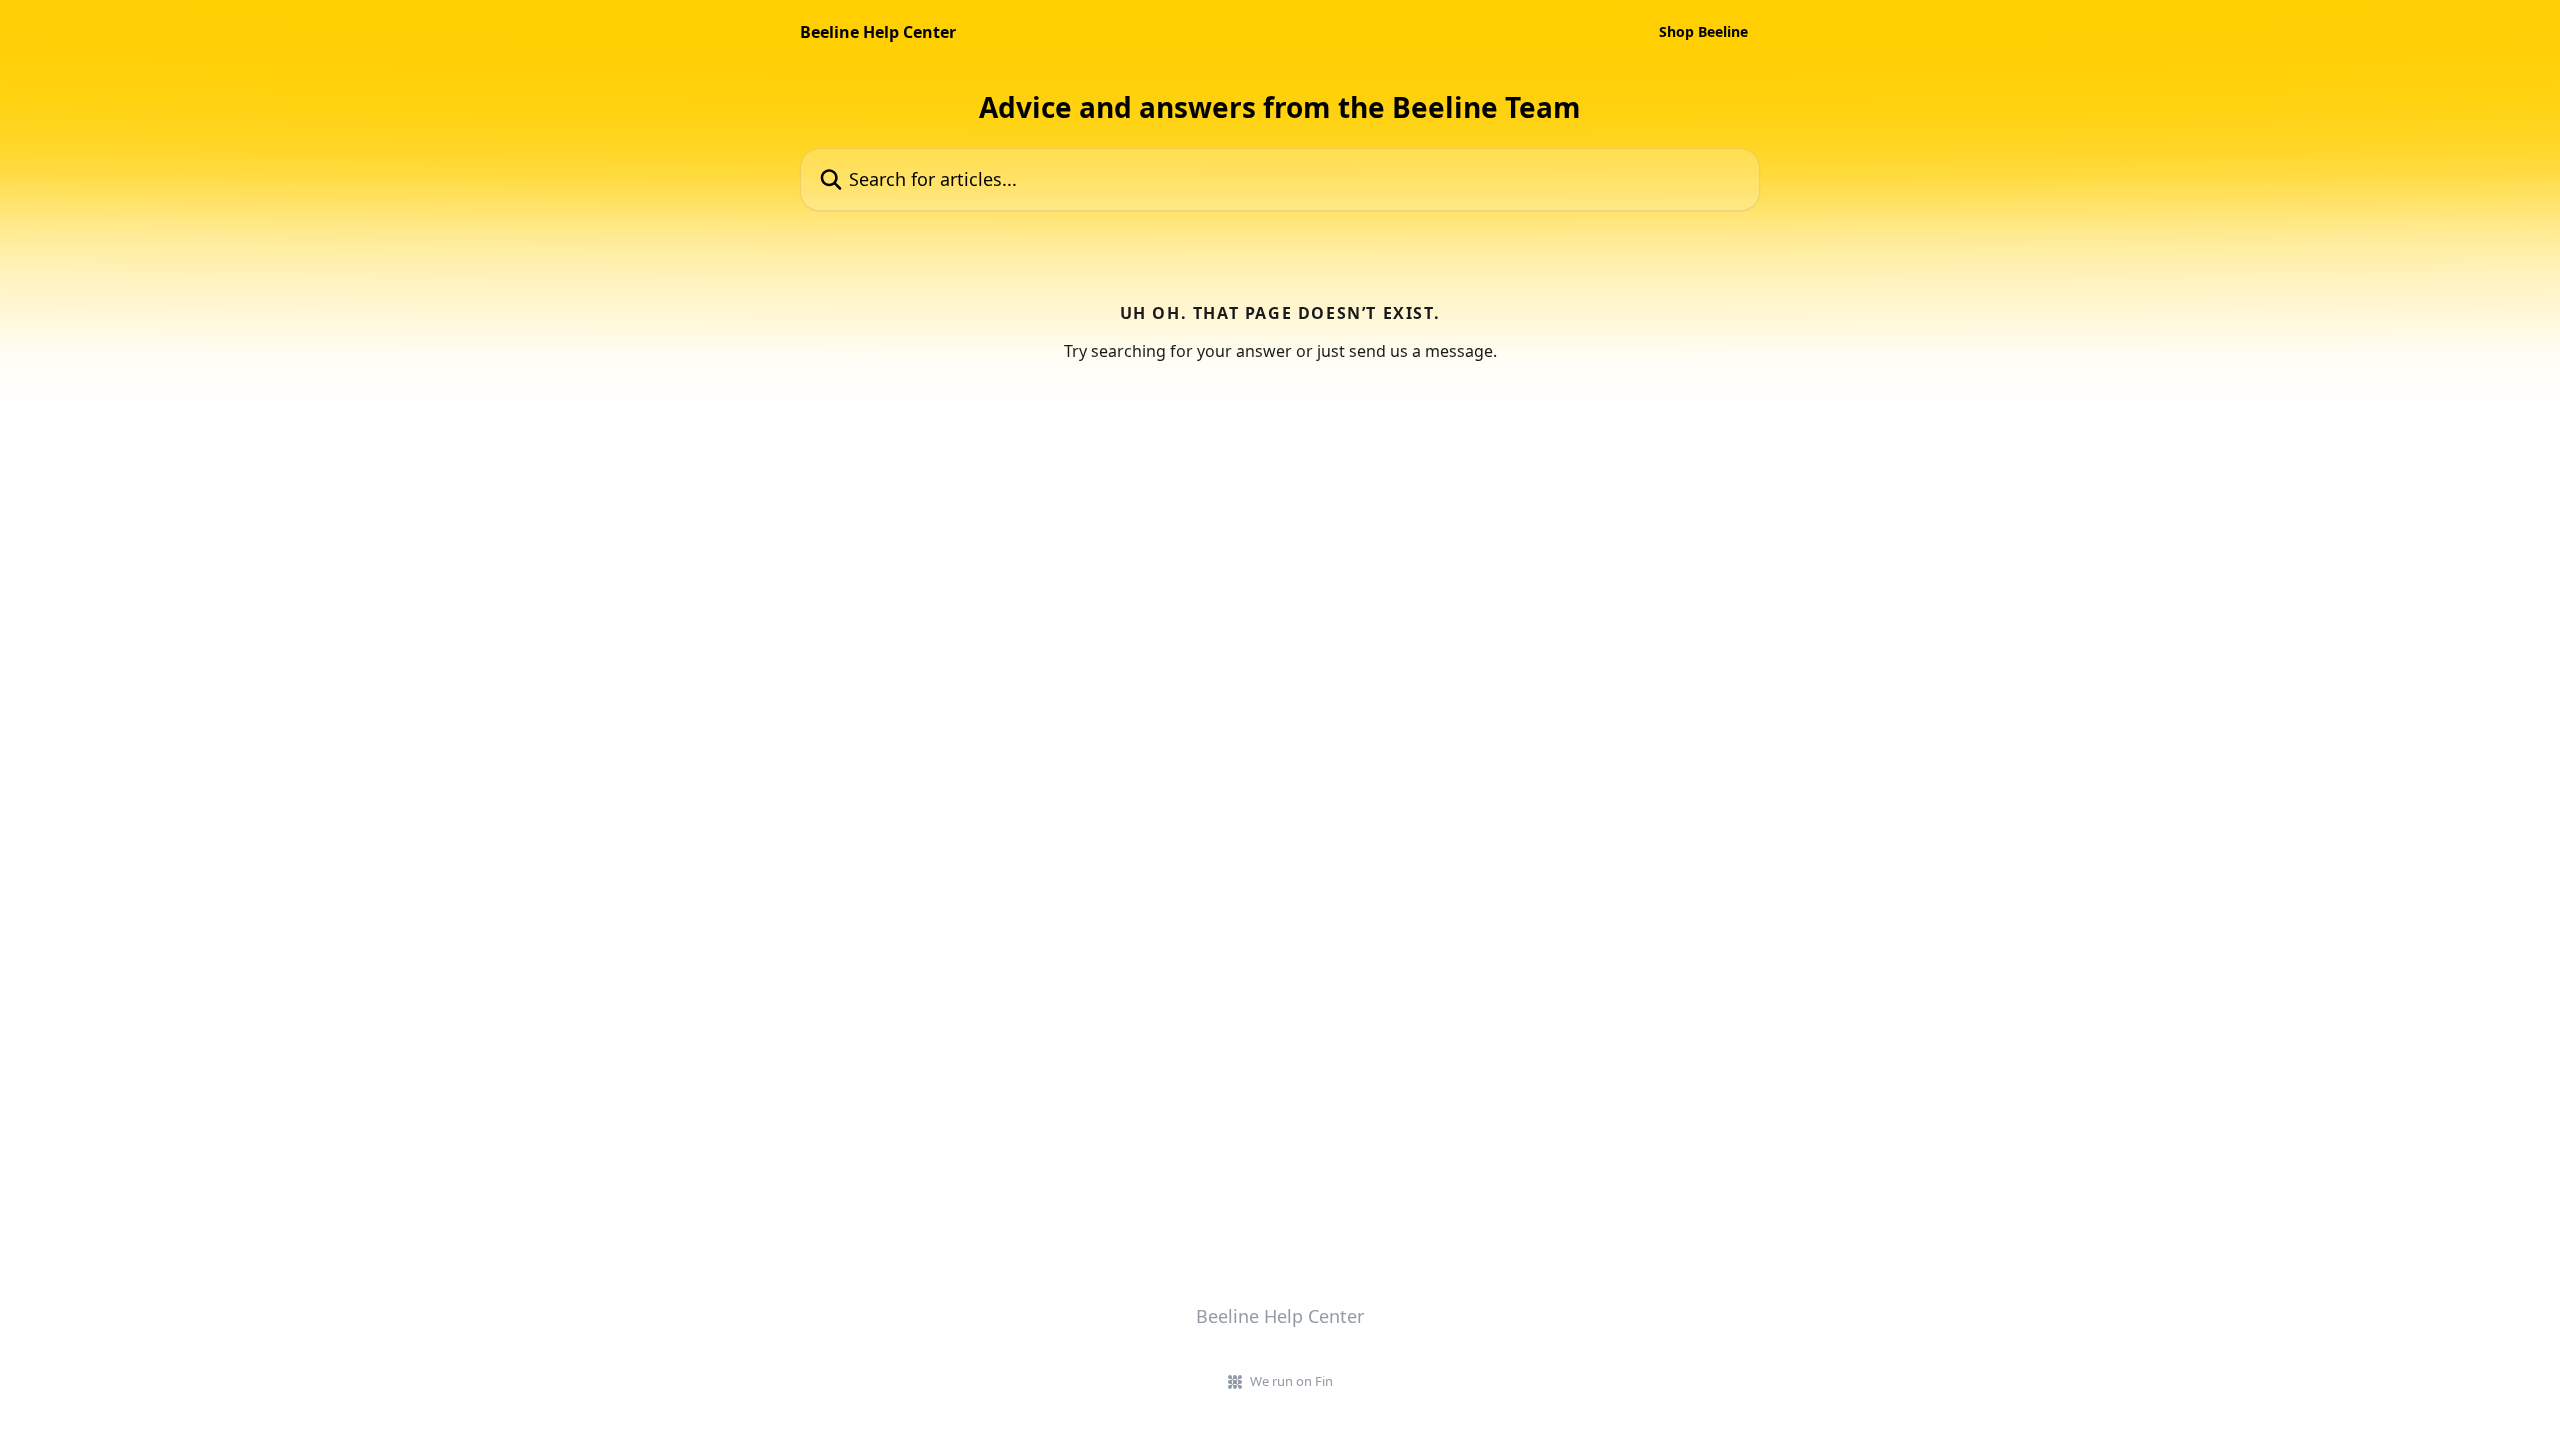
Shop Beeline (1703, 32)
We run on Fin (1291, 1381)
